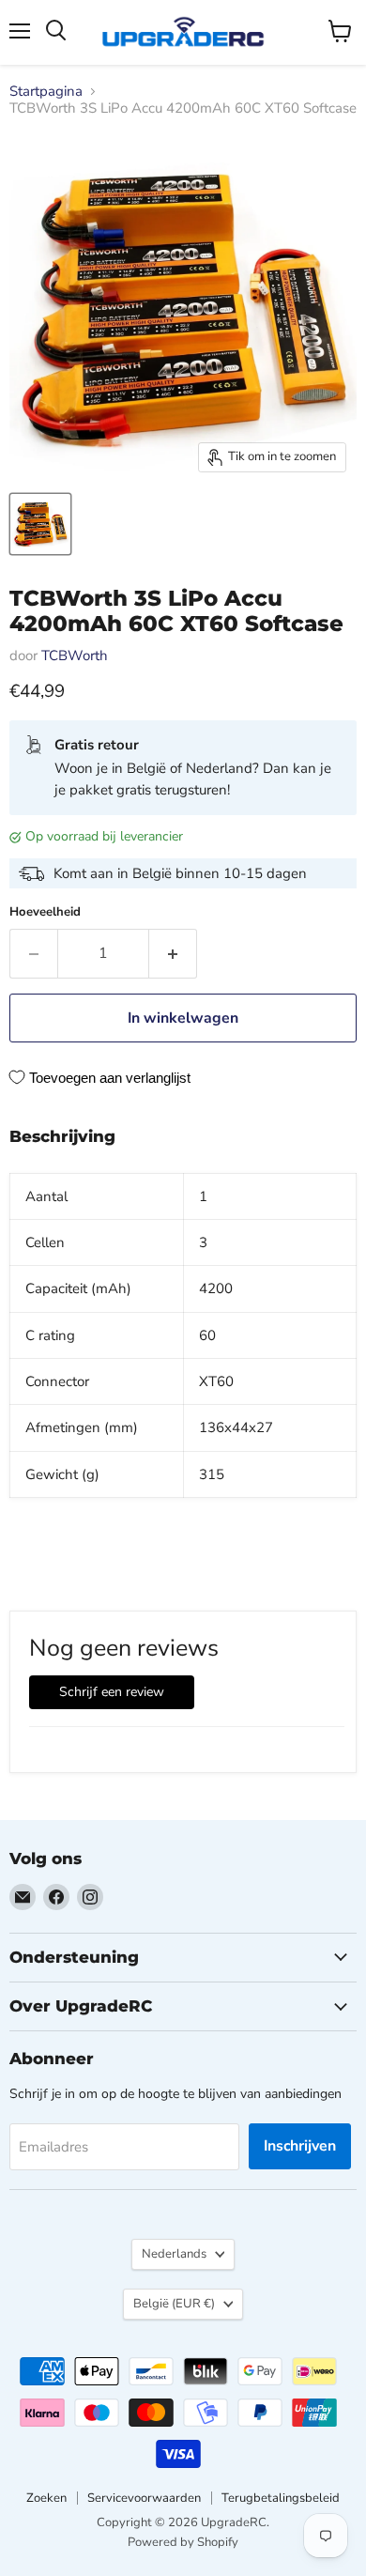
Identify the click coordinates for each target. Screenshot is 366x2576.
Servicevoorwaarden (144, 2498)
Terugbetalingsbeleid (281, 2498)
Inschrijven (300, 2146)
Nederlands (174, 2254)
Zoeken (46, 2498)
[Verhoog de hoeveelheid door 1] (173, 953)
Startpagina (46, 92)
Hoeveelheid (45, 912)
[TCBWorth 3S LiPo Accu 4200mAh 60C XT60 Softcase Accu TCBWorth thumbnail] (40, 524)
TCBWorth (75, 656)
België (174, 2304)
